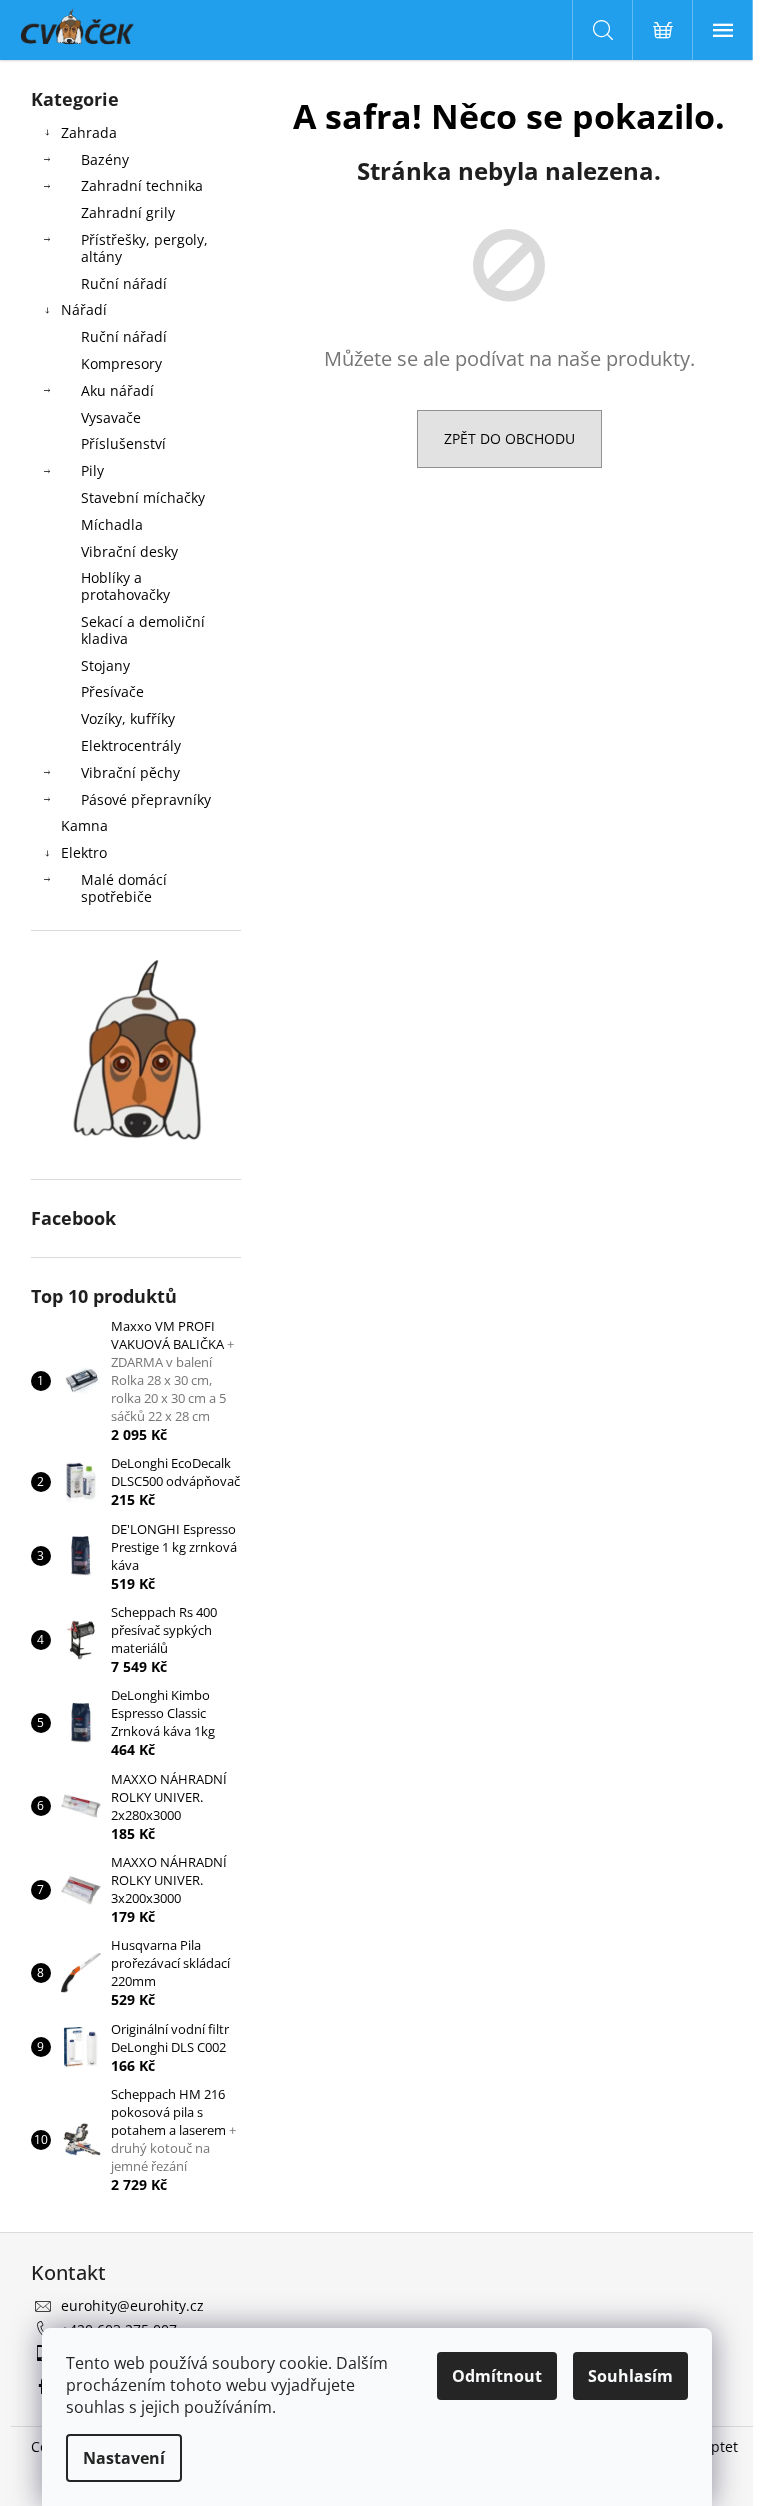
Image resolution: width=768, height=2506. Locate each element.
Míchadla (112, 524)
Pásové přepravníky (146, 799)
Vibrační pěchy (130, 772)
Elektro (84, 852)
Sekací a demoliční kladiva (143, 630)
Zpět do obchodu (509, 438)
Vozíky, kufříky (128, 718)
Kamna (84, 825)
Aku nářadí (117, 390)
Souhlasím (630, 2376)
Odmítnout (497, 2376)
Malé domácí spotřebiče (124, 888)
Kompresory (121, 363)
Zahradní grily (128, 212)
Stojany (105, 665)
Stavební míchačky (143, 497)
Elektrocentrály (131, 745)
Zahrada (89, 132)
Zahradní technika (142, 185)
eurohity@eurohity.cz (132, 2305)
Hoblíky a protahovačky (125, 586)
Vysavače (111, 417)
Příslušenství (123, 443)
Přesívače (112, 691)
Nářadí (84, 309)
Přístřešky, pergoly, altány (144, 248)
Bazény (105, 159)
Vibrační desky (129, 551)
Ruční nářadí (124, 283)
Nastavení (124, 2458)
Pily (92, 470)
